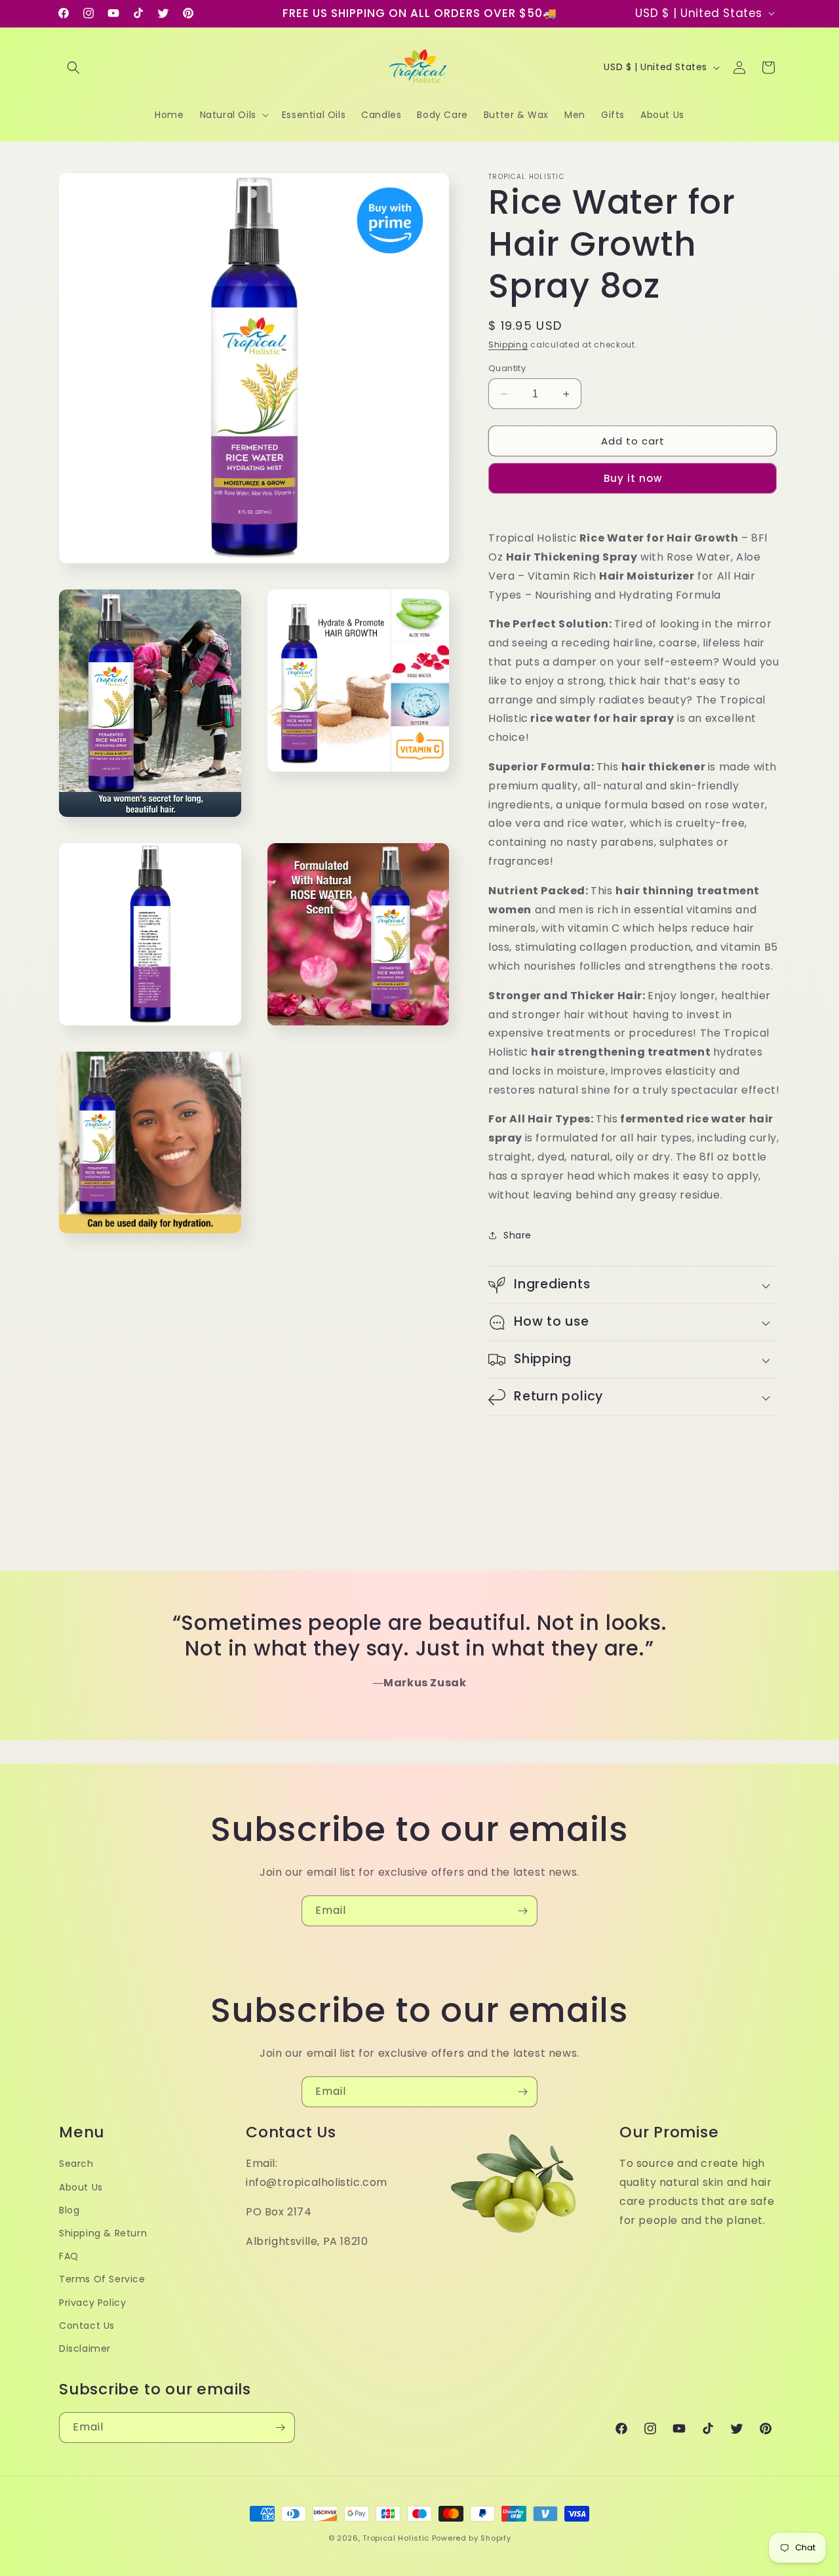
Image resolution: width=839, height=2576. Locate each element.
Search (76, 2164)
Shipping (508, 345)
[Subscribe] (522, 1911)
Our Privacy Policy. (417, 1378)
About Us (81, 2187)
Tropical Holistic (396, 2538)
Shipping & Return (103, 2233)
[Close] (611, 1126)
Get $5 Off (420, 1415)
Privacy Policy (92, 2303)
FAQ (69, 2256)
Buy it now (633, 478)
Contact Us (87, 2326)
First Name (261, 1282)
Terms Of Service (102, 2279)
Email (247, 1218)
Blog (69, 2210)
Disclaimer (85, 2348)
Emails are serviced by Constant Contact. (306, 1378)
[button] (73, 68)
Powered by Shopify (472, 2538)
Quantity (507, 368)
